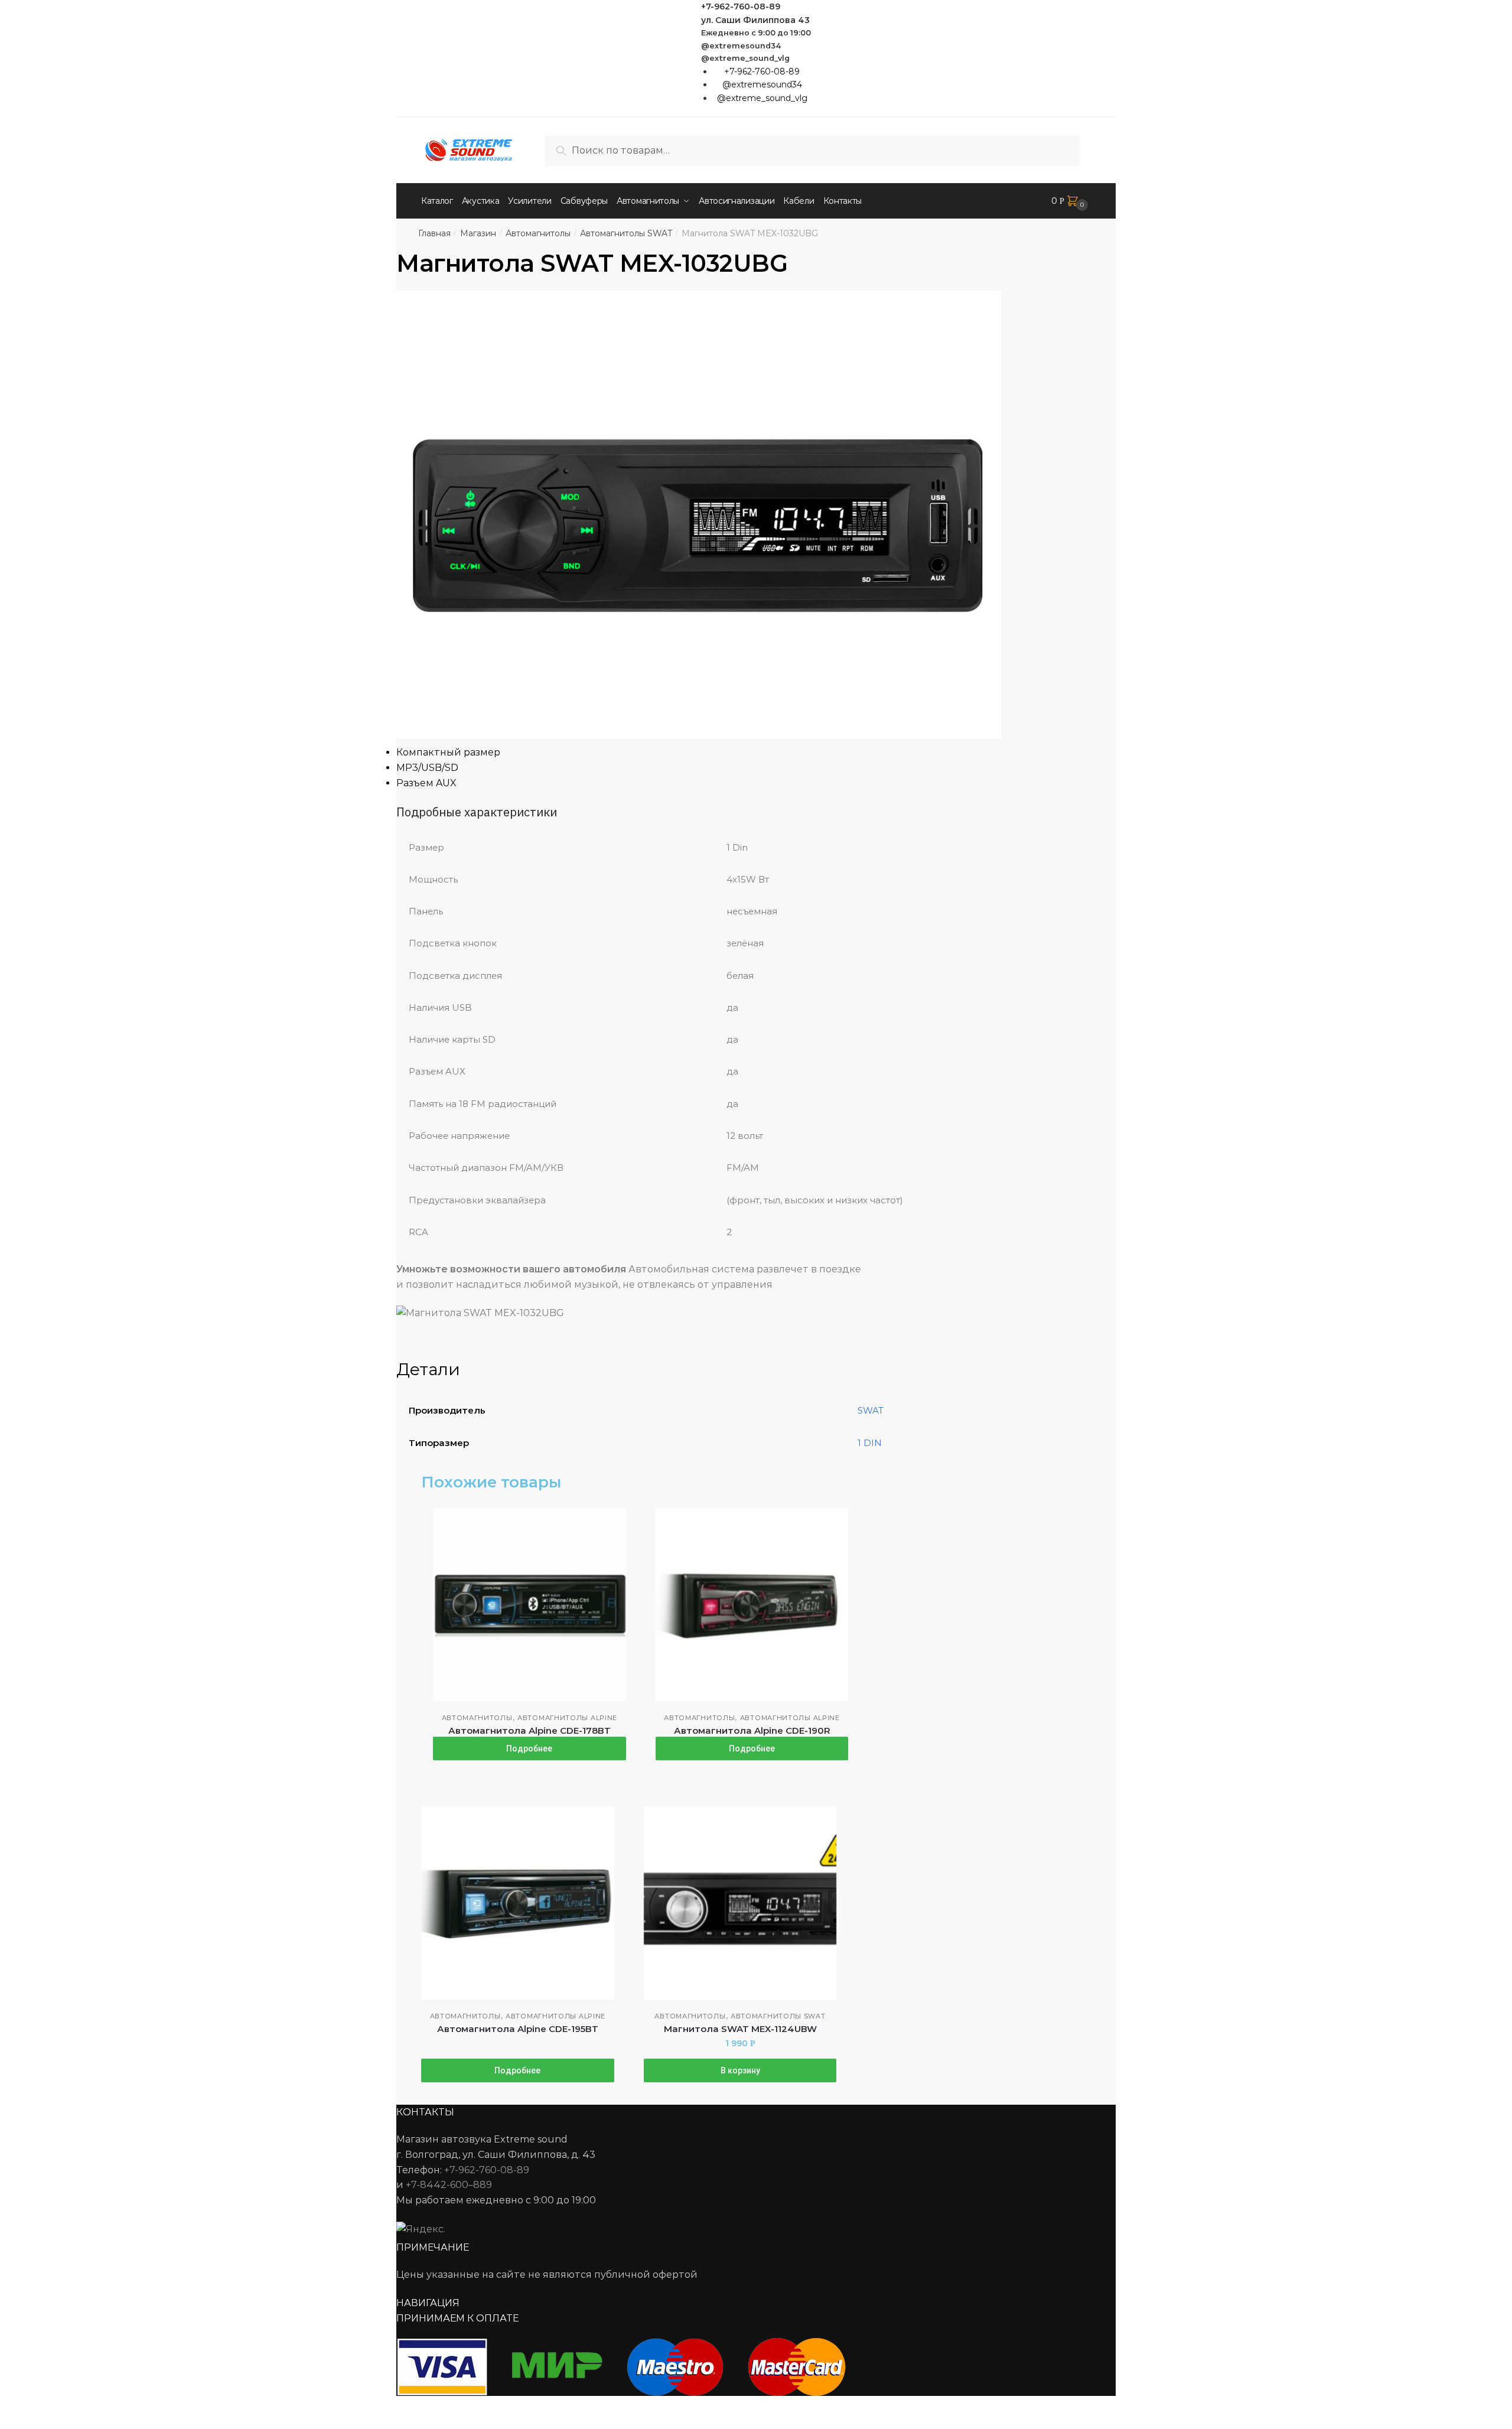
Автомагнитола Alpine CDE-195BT (518, 2029)
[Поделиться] (42, 2407)
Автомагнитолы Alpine (567, 1718)
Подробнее (529, 1749)
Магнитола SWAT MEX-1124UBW (740, 2029)
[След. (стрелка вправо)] (42, 2423)
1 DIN (870, 1443)
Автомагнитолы (538, 233)
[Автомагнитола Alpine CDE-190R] (752, 1605)
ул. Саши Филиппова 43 (755, 20)
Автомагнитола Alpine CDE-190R (752, 1730)
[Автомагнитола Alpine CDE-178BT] (529, 1605)
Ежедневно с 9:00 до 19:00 (756, 33)
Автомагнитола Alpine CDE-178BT (529, 1730)
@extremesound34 (741, 46)
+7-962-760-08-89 (741, 6)
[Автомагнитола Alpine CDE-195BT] (518, 1903)
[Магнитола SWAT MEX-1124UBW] (740, 1903)
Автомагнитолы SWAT (626, 233)
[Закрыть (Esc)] (13, 2407)
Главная (434, 233)
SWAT (871, 1410)
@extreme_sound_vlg (745, 58)
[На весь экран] (72, 2407)
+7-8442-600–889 (449, 2185)
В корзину (740, 2070)
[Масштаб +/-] (101, 2407)
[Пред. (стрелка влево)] (13, 2423)
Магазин (478, 233)
